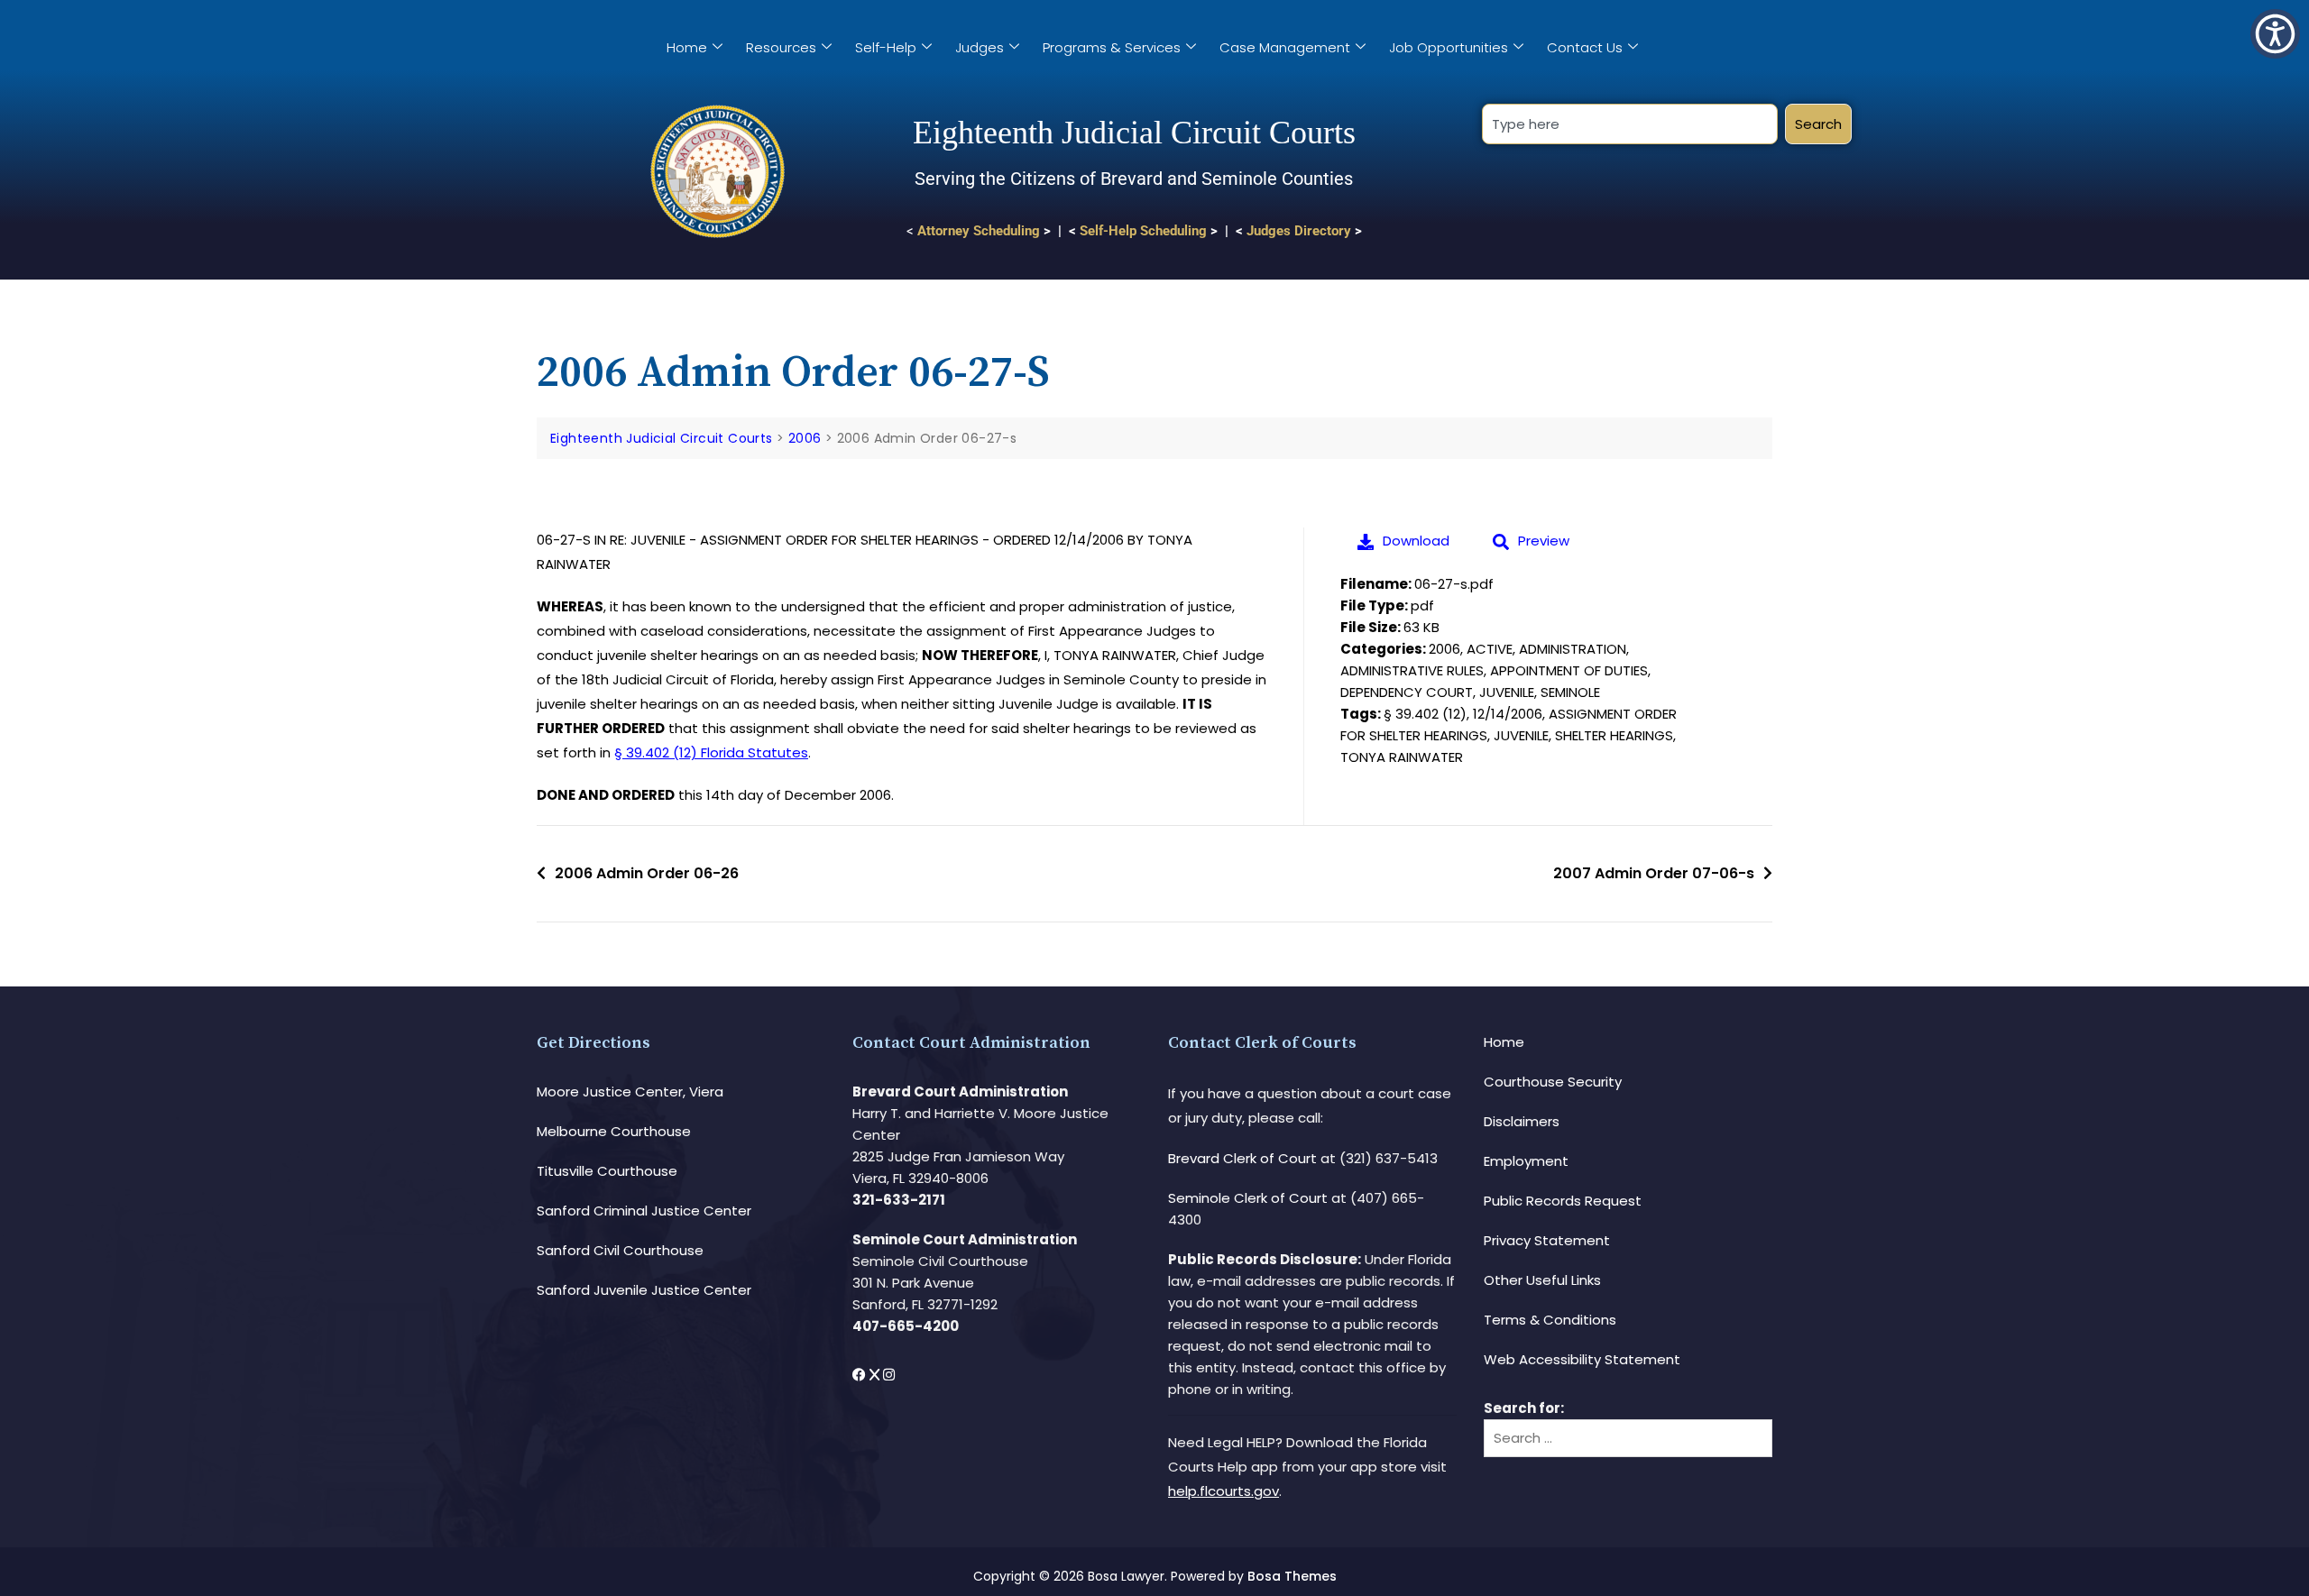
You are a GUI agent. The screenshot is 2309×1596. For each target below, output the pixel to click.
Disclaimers (1522, 1121)
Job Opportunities (1449, 47)
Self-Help (886, 47)
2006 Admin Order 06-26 (647, 873)
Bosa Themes (1292, 1576)
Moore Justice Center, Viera (630, 1092)
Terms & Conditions (1550, 1320)
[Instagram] (889, 1375)
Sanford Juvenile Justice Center (644, 1290)
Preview (1544, 541)
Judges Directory (1299, 231)
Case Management (1285, 47)
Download (1416, 541)
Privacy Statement (1547, 1240)
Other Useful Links (1542, 1280)
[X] (876, 1375)
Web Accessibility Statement (1582, 1359)
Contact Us (1585, 47)
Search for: (1524, 1408)
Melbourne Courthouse (614, 1131)
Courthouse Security (1553, 1082)
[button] (2275, 34)
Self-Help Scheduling (1143, 231)
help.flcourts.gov (1223, 1491)
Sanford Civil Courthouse (620, 1250)
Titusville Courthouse (607, 1171)
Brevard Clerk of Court (1242, 1158)
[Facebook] (861, 1375)
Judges (980, 47)
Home (687, 47)
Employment (1526, 1161)
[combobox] (1629, 124)
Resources (781, 47)
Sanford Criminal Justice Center (644, 1211)
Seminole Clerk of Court (1248, 1198)
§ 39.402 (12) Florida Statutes (711, 752)
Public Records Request (1563, 1201)
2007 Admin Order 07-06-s (1654, 873)
